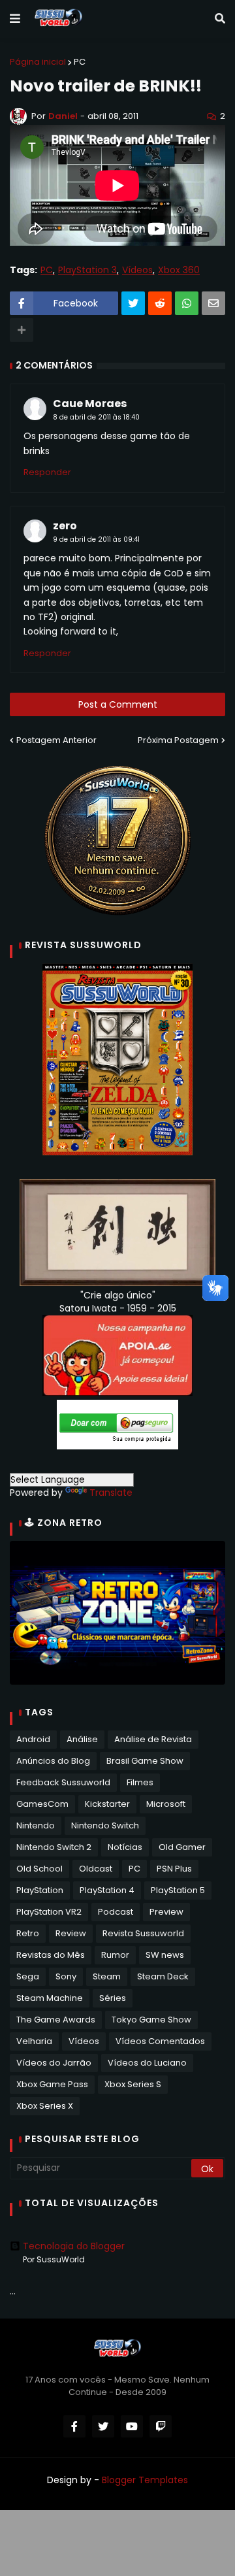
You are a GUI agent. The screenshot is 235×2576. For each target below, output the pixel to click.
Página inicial (38, 62)
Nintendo (36, 1825)
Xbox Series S (133, 2084)
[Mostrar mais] (22, 330)
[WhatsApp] (187, 303)
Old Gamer (182, 1847)
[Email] (213, 303)
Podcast (116, 1912)
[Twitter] (133, 303)
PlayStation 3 (87, 270)
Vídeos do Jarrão (54, 2063)
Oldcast (96, 1869)
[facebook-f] (74, 2426)
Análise (82, 1739)
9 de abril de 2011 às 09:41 (96, 539)
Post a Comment (118, 704)
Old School (39, 1869)
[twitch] (161, 2426)
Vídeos (137, 270)
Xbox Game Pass (52, 2084)
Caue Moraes (90, 404)
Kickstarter (107, 1804)
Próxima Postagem (178, 740)
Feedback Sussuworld (63, 1782)
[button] (15, 19)
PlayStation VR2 (49, 1912)
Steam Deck (163, 1976)
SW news (165, 1955)
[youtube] (132, 2426)
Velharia (34, 2041)
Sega (28, 1976)
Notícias (125, 1847)
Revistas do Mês (51, 1955)
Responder (47, 472)
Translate (111, 1493)
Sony (66, 1976)
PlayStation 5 (178, 1890)
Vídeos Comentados (160, 2041)
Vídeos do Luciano (147, 2063)
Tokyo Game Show (151, 2020)
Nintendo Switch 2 (54, 1847)
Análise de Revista (153, 1739)
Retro (28, 1933)
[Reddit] (160, 303)
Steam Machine (50, 1998)
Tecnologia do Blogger (74, 2246)
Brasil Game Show (145, 1761)
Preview (166, 1912)
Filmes (140, 1782)
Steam (107, 1976)
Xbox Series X (45, 2106)
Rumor (115, 1955)
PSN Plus (174, 1869)
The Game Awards (56, 2020)
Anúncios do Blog (53, 1761)
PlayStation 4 (107, 1890)
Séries (113, 1998)
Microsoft (166, 1804)
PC (80, 62)
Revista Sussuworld (143, 1933)
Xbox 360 (179, 270)
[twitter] (103, 2426)
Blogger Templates (145, 2480)
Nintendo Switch (105, 1825)
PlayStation (40, 1890)
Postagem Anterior (56, 740)
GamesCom (42, 1804)
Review (71, 1933)
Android (33, 1739)
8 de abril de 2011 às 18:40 (96, 417)
